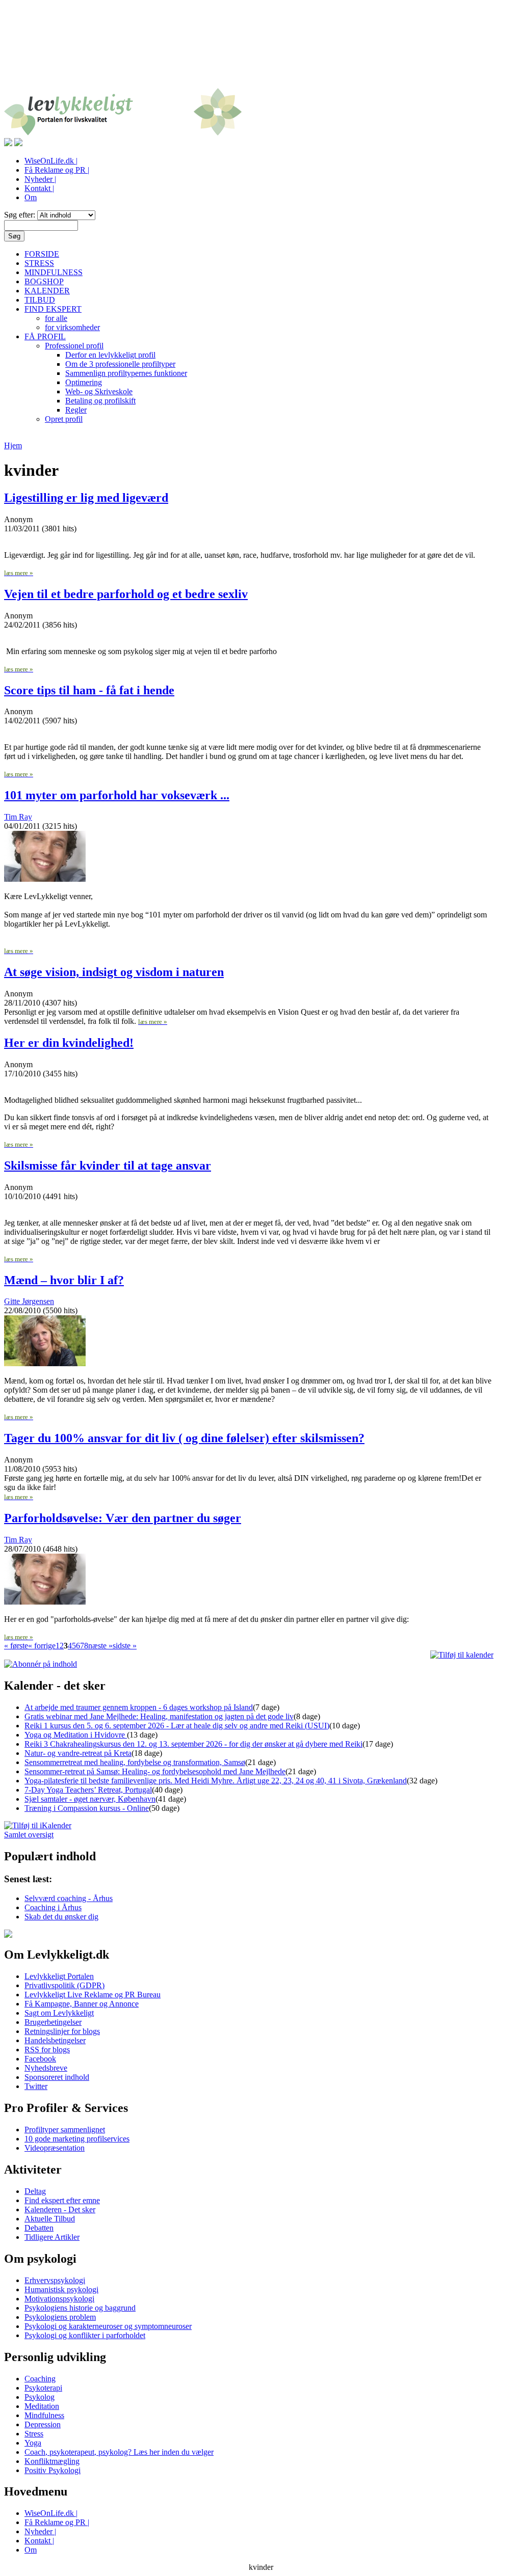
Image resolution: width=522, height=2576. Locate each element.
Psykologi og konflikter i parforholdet (85, 2335)
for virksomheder (72, 327)
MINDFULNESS (54, 272)
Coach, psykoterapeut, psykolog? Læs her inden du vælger (119, 2452)
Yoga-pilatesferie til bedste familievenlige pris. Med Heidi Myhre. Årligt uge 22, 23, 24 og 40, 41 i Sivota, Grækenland (216, 1781)
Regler (76, 410)
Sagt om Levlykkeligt (59, 2013)
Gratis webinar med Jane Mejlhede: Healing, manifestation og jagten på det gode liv (159, 1716)
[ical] (462, 1655)
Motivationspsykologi (59, 2299)
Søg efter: (21, 215)
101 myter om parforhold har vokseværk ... (117, 795)
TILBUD (40, 300)
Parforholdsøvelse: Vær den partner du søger (123, 1518)
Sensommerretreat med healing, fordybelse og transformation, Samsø (135, 1762)
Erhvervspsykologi (55, 2280)
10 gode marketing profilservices (77, 2139)
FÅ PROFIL (45, 336)
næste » (100, 1646)
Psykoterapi (43, 2388)
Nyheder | (40, 179)
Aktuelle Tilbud (50, 2219)
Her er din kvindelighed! (69, 1043)
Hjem (13, 445)
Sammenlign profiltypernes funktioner (126, 373)
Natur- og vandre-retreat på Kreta (78, 1753)
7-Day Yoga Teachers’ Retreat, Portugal (88, 1790)
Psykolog (40, 2397)
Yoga (33, 2443)
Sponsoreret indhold (57, 2077)
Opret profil (64, 419)
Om (31, 197)
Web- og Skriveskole (99, 391)
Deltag (35, 2191)
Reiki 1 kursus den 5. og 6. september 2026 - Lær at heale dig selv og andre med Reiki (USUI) (177, 1726)
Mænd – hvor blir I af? (64, 1280)
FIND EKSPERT (53, 309)
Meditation (42, 2406)
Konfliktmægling (52, 2461)
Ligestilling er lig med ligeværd (86, 498)
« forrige (42, 1646)
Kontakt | (39, 188)
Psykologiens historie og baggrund (80, 2308)
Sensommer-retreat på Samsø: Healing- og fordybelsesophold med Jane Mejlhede (155, 1771)
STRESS (39, 263)
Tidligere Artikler (52, 2237)
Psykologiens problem (60, 2317)
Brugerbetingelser (53, 2022)
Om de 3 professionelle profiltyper (120, 364)
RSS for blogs (47, 2050)
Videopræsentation (55, 2148)
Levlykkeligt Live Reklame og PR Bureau (93, 1995)
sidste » (125, 1646)
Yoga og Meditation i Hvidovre (76, 1735)
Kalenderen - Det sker (60, 2209)
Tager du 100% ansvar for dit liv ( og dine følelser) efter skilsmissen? (184, 1438)
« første (16, 1646)
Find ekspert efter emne (62, 2200)
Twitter (36, 2086)
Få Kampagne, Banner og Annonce (82, 2004)
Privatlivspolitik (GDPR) (64, 1985)
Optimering (84, 382)
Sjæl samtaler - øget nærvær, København (90, 1799)
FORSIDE (42, 254)
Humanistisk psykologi (61, 2289)
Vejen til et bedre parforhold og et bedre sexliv (126, 594)
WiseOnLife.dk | (51, 161)
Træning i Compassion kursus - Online (87, 1808)
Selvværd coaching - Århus (69, 1898)
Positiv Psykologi (53, 2470)
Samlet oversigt (29, 1835)
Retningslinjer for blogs (62, 2031)
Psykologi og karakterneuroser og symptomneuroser (108, 2326)
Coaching (40, 2379)
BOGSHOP (44, 281)
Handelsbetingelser (55, 2040)
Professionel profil (74, 346)
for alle (56, 318)
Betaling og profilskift (100, 401)
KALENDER (47, 291)
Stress (34, 2434)
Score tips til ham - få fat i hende (89, 690)
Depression (43, 2424)
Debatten (39, 2228)
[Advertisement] (261, 50)
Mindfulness (44, 2415)
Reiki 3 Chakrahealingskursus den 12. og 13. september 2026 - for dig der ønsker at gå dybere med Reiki (193, 1744)
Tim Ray (18, 817)
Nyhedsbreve (46, 2068)
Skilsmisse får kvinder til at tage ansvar (108, 1165)
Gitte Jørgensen (29, 1301)
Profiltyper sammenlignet (65, 2130)
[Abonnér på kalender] (38, 1825)
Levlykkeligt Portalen (59, 1976)
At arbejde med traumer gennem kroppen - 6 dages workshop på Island (139, 1707)
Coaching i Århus (53, 1907)
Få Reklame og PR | (57, 170)
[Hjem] (123, 133)
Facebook (40, 2059)
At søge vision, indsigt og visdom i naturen (114, 972)
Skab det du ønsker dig (61, 1917)
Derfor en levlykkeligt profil (110, 355)
